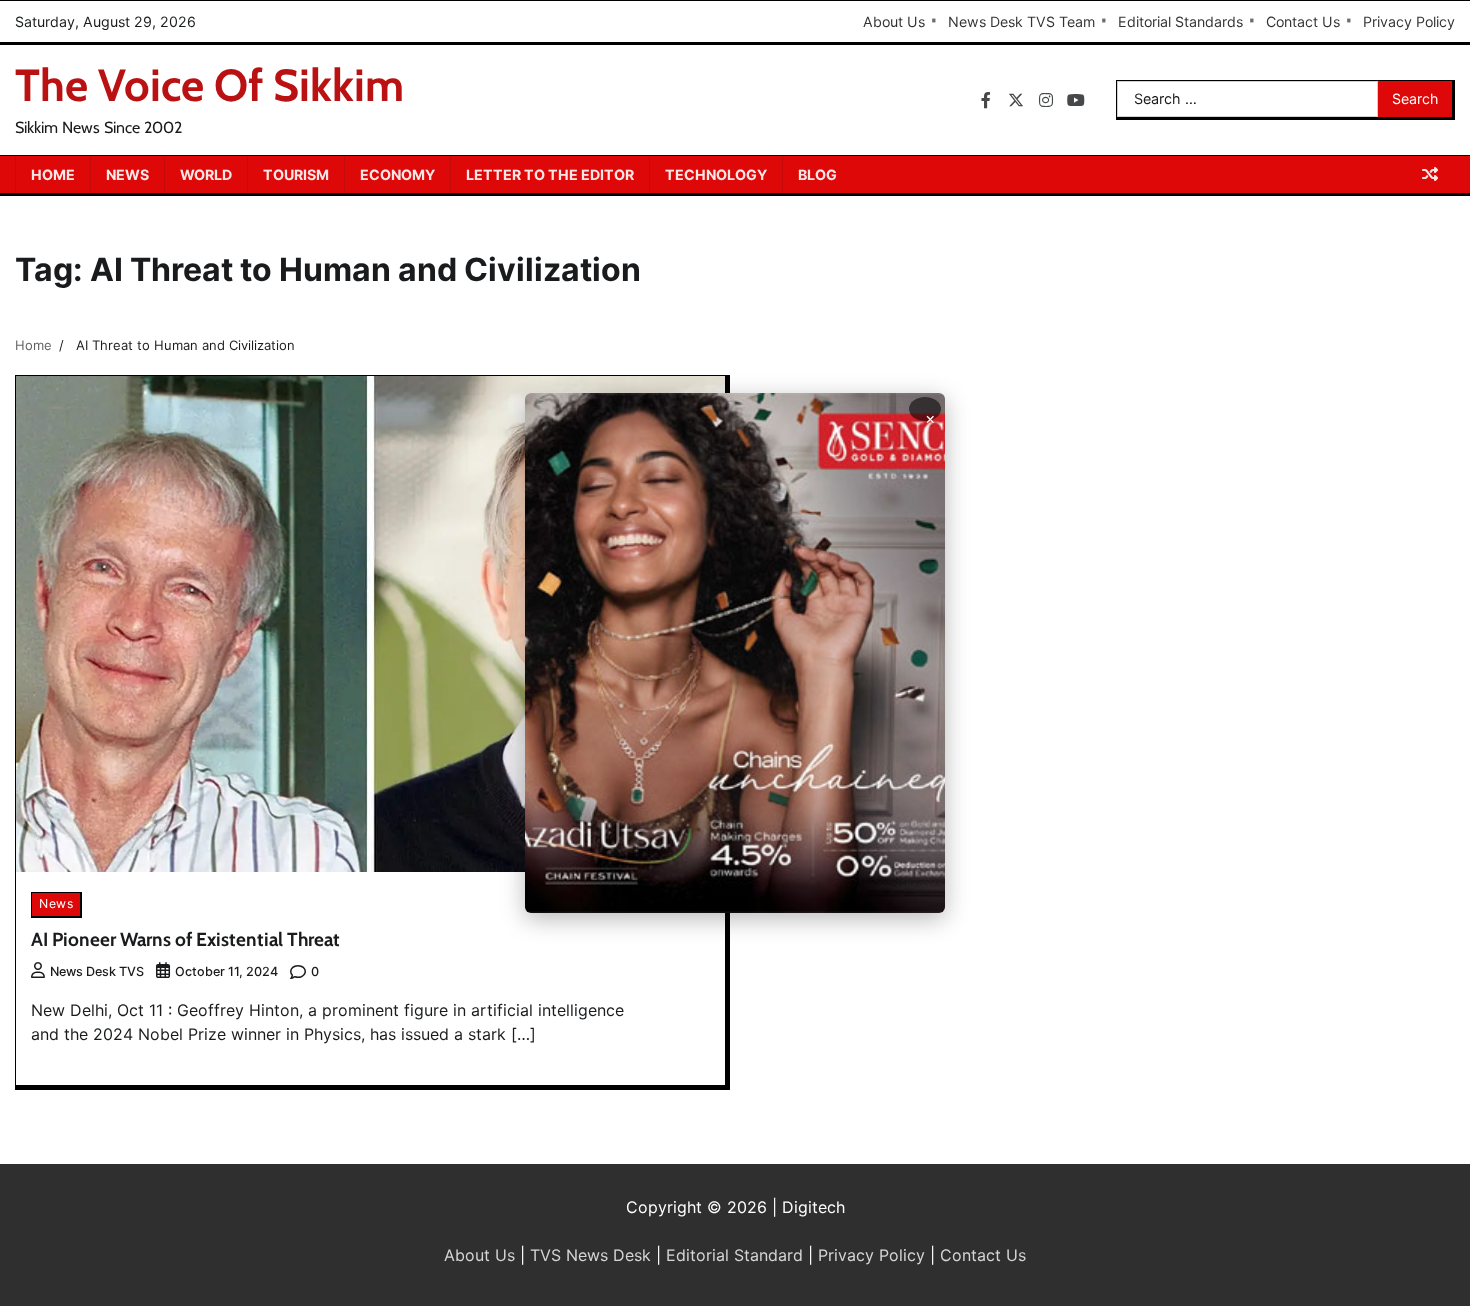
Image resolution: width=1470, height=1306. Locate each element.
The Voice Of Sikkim (209, 85)
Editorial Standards (1180, 21)
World (206, 174)
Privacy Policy (1409, 21)
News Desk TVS (97, 971)
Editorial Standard (734, 1255)
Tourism (296, 174)
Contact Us (1303, 21)
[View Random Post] (1430, 174)
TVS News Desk (590, 1255)
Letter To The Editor (550, 174)
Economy (397, 174)
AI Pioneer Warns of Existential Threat (185, 939)
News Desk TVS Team (1021, 21)
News (127, 174)
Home (53, 174)
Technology (716, 174)
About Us (894, 21)
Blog (817, 174)
